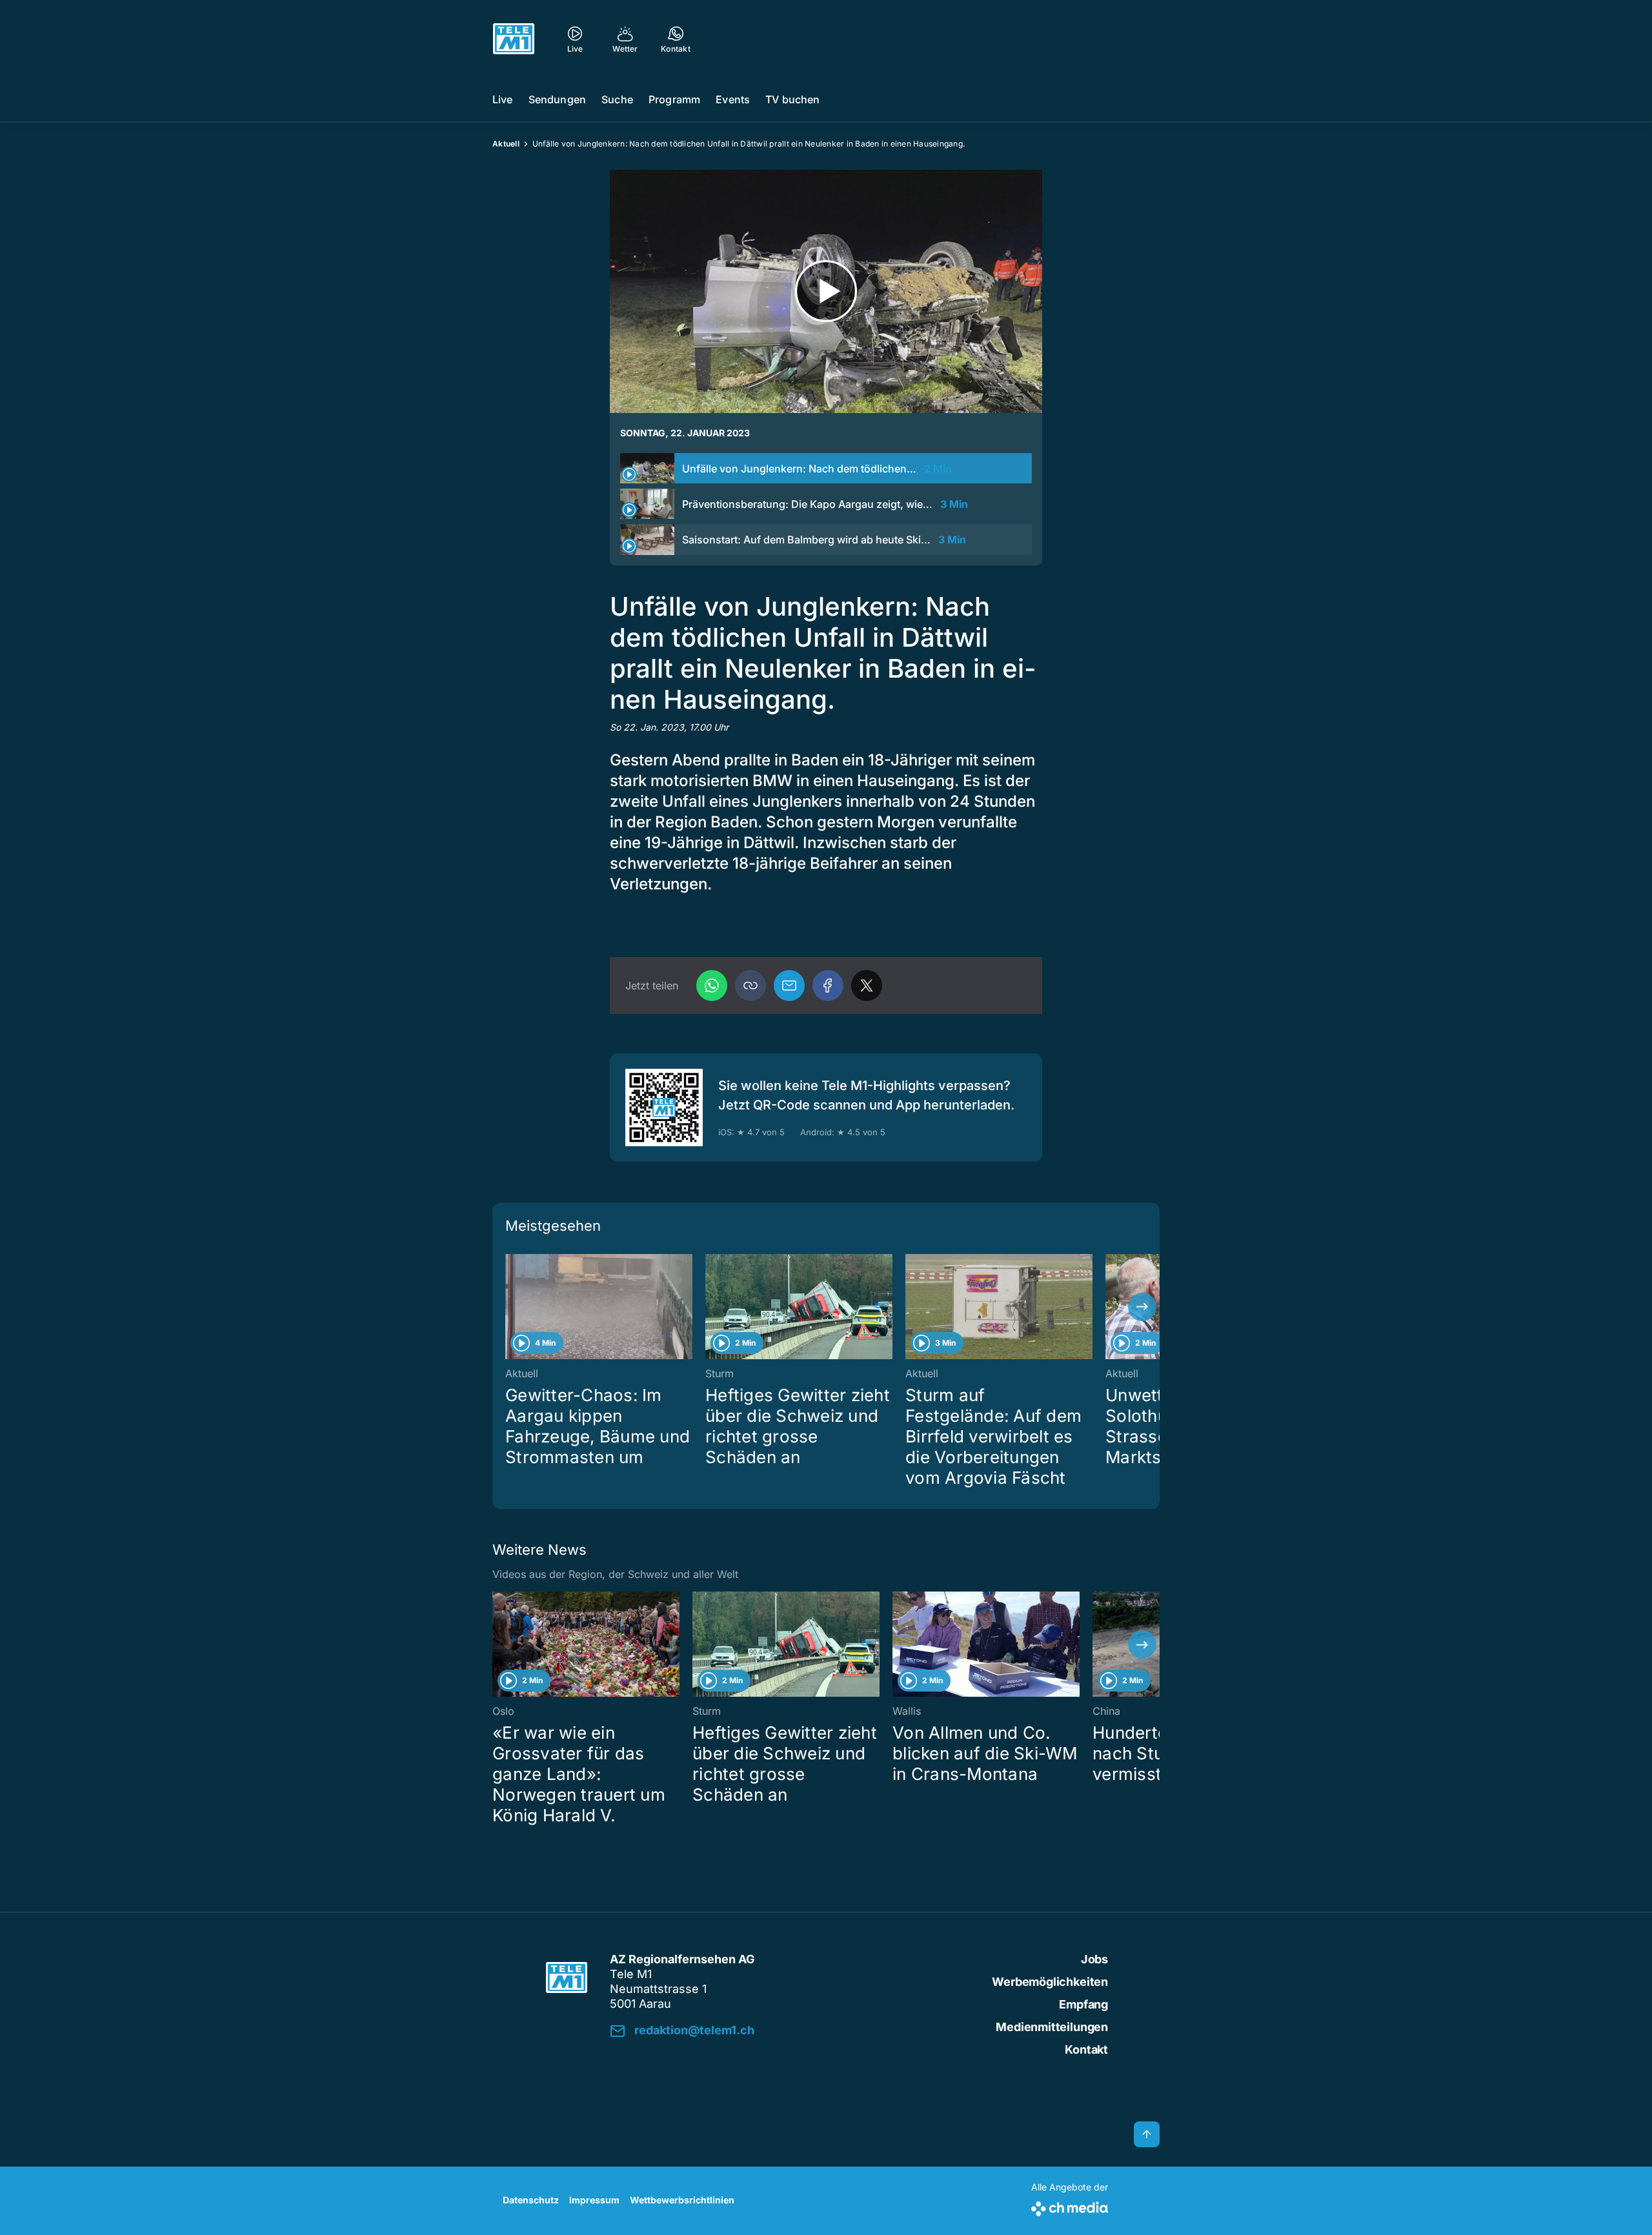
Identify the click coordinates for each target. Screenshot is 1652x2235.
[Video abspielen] (826, 291)
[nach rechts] (1142, 1307)
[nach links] (510, 1307)
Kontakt (1086, 2049)
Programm (674, 99)
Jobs (1094, 1959)
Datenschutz (531, 2200)
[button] (750, 986)
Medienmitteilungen (1052, 2027)
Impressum (594, 2200)
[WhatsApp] (712, 986)
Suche (617, 99)
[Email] (789, 986)
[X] (867, 986)
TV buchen (792, 99)
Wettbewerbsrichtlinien (682, 2200)
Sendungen (557, 99)
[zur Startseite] (514, 39)
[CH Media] (1070, 2206)
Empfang (1083, 2004)
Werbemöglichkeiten (1050, 1982)
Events (733, 99)
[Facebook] (828, 986)
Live (503, 99)
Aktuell (506, 144)
